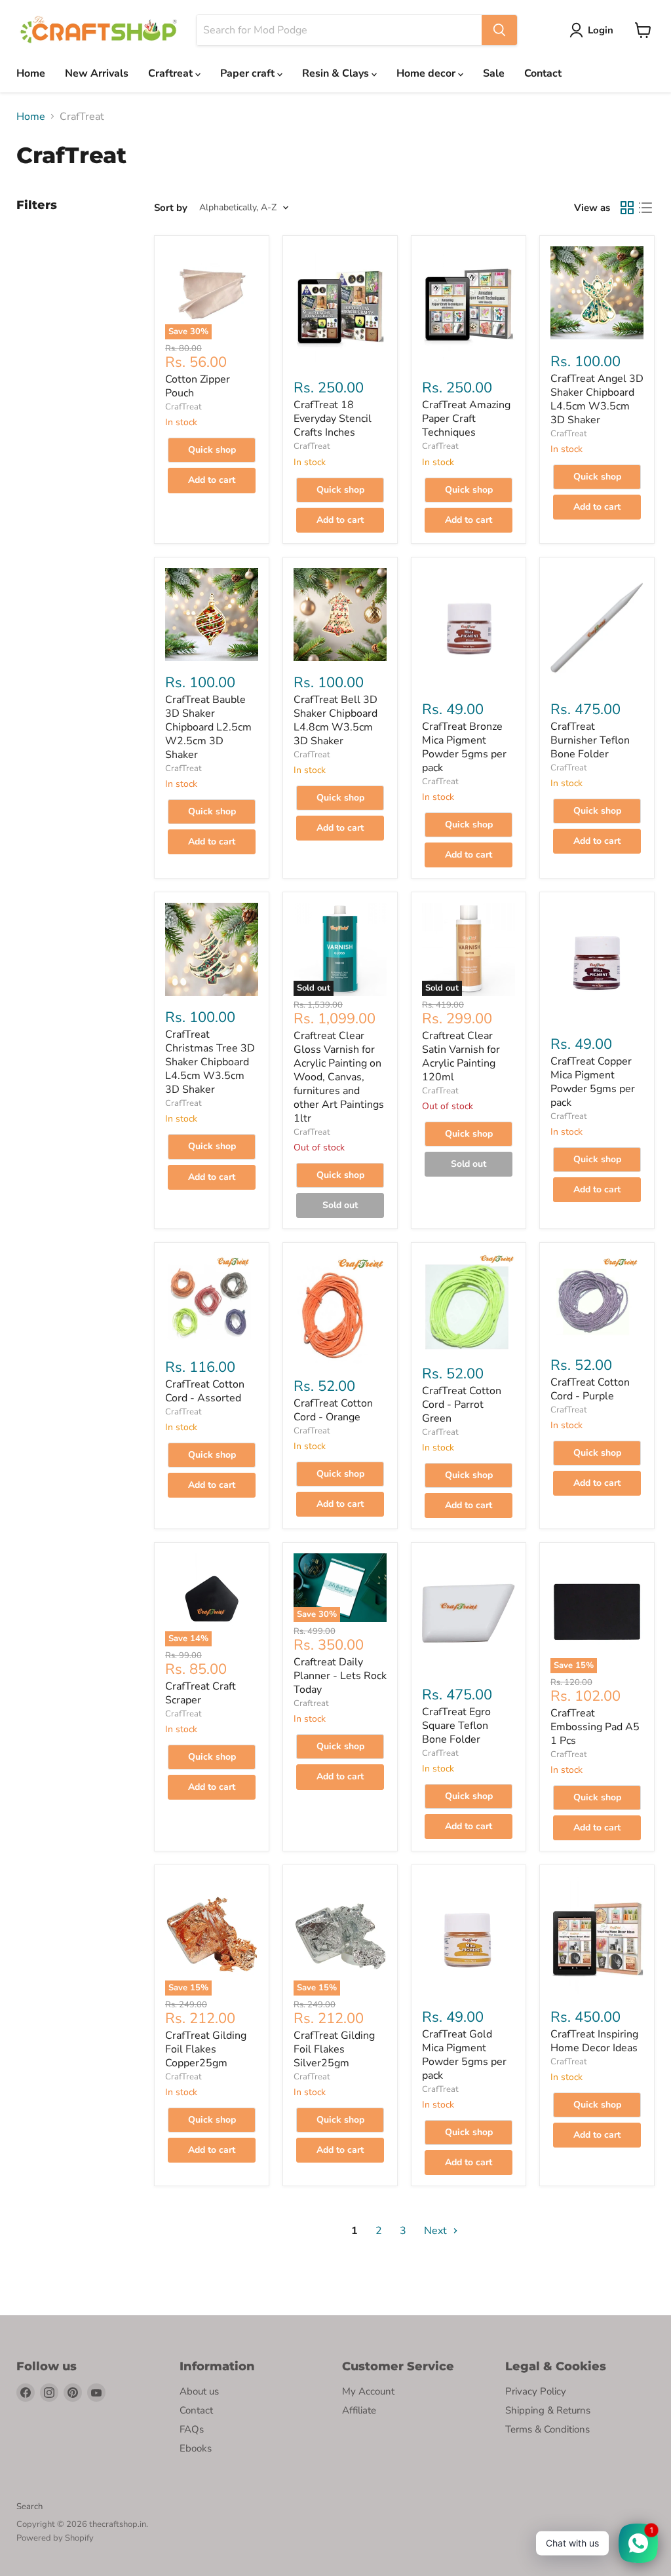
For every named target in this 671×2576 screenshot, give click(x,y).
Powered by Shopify (55, 2538)
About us (199, 2391)
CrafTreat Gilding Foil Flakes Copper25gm (206, 2049)
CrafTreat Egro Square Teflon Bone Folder (456, 1726)
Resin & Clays (337, 73)
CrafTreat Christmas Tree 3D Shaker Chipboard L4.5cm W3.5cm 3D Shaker (210, 1062)
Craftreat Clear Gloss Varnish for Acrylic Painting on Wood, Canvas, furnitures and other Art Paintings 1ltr (339, 1077)
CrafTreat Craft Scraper (201, 1693)
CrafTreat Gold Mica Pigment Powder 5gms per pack (464, 2055)
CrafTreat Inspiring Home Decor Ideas (594, 2041)
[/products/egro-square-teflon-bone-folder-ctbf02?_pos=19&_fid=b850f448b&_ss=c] (469, 1613)
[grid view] (627, 208)
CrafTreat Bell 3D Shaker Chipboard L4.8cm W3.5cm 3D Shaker (335, 720)
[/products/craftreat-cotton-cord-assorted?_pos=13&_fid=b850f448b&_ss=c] (212, 1299)
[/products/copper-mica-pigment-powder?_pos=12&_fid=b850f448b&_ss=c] (597, 963)
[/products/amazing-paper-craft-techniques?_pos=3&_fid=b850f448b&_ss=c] (469, 306)
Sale (494, 73)
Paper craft (249, 73)
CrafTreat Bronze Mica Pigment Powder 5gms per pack (464, 747)
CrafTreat (183, 407)
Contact (543, 73)
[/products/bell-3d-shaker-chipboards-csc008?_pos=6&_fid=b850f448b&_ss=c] (340, 615)
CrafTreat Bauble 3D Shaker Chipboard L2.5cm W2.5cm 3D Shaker (208, 727)
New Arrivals (97, 73)
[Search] (499, 30)
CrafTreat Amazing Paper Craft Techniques (466, 419)
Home (31, 73)
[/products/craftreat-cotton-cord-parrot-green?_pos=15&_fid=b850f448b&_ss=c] (469, 1302)
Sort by (171, 208)
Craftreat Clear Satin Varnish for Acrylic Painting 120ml (461, 1056)
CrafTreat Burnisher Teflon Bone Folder (590, 740)
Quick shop (212, 450)
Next (437, 2231)
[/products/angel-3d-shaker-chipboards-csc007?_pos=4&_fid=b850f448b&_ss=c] (597, 293)
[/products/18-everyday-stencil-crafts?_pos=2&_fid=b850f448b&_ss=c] (340, 306)
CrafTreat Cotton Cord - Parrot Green (462, 1405)
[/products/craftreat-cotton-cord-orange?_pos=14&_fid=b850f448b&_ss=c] (340, 1309)
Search (29, 2507)
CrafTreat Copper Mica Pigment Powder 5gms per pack (593, 1082)
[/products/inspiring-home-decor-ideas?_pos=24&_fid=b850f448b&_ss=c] (597, 1936)
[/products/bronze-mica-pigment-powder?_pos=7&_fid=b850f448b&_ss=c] (469, 628)
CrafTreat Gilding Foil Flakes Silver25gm (334, 2049)
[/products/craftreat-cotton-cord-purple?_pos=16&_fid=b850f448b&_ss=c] (597, 1298)
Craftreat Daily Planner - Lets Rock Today (340, 1676)
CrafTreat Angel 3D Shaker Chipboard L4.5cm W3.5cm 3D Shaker (597, 399)
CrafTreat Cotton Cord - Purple (590, 1389)
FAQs (192, 2429)
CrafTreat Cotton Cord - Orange (333, 1410)
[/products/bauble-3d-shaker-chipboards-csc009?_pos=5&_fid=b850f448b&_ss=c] (212, 615)
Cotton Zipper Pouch (198, 386)
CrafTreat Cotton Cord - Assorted (205, 1391)
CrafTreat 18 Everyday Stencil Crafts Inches (333, 419)
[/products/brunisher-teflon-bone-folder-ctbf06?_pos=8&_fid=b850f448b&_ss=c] (597, 628)
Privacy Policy (536, 2391)
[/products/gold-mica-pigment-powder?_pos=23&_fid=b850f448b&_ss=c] (469, 1936)
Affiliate (359, 2410)
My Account (368, 2391)
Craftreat (172, 73)
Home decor (427, 73)
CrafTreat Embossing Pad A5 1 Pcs (595, 1727)
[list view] (645, 208)
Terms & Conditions (547, 2429)
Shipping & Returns (548, 2410)
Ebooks (196, 2448)
